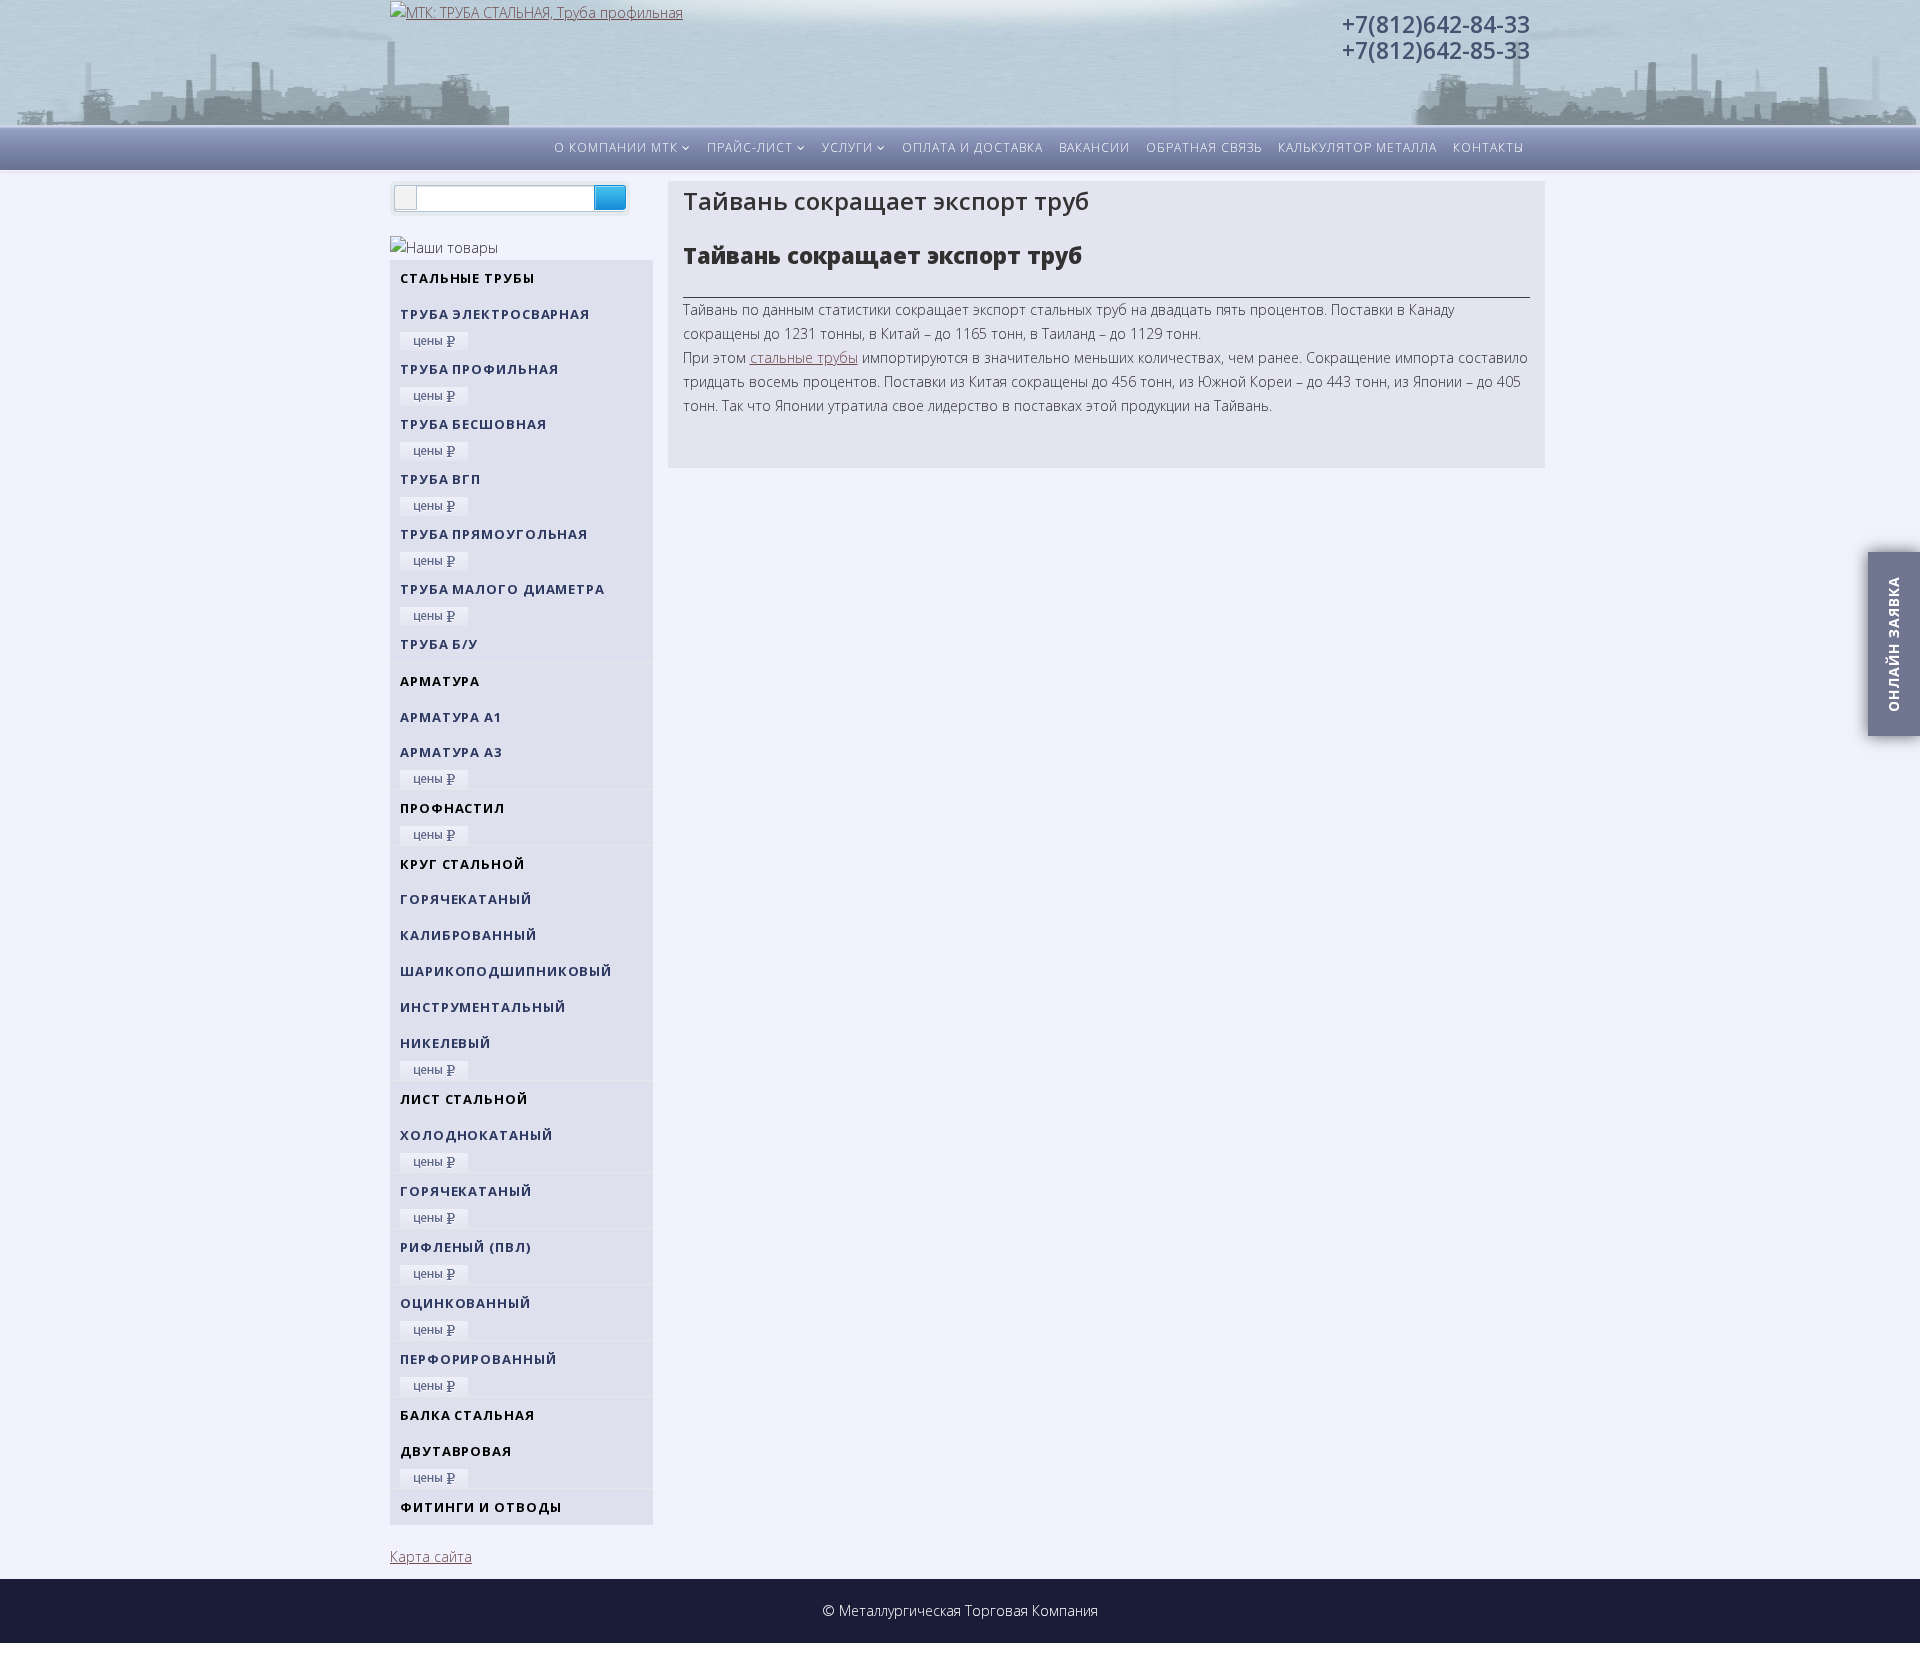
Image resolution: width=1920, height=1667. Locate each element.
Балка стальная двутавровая (467, 1433)
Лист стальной (464, 1099)
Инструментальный (482, 1007)
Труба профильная (479, 369)
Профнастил (452, 808)
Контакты (1488, 147)
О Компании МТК (616, 147)
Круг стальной (462, 864)
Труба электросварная (495, 314)
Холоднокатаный (476, 1135)
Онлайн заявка (1893, 644)
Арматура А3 (451, 752)
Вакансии (1094, 147)
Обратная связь (1204, 147)
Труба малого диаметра (502, 589)
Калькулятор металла (1357, 147)
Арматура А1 (451, 717)
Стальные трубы (467, 278)
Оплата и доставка (972, 147)
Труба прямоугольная (494, 534)
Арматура (440, 681)
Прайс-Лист (750, 147)
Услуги (847, 147)
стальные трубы (804, 357)
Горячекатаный (466, 899)
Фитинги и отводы (480, 1507)
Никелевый (445, 1043)
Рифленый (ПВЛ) (465, 1247)
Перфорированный (478, 1359)
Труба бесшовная (473, 424)
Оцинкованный (465, 1303)
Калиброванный (468, 935)
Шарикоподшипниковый (506, 971)
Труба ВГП (440, 479)
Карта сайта (431, 1556)
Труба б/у (439, 644)
